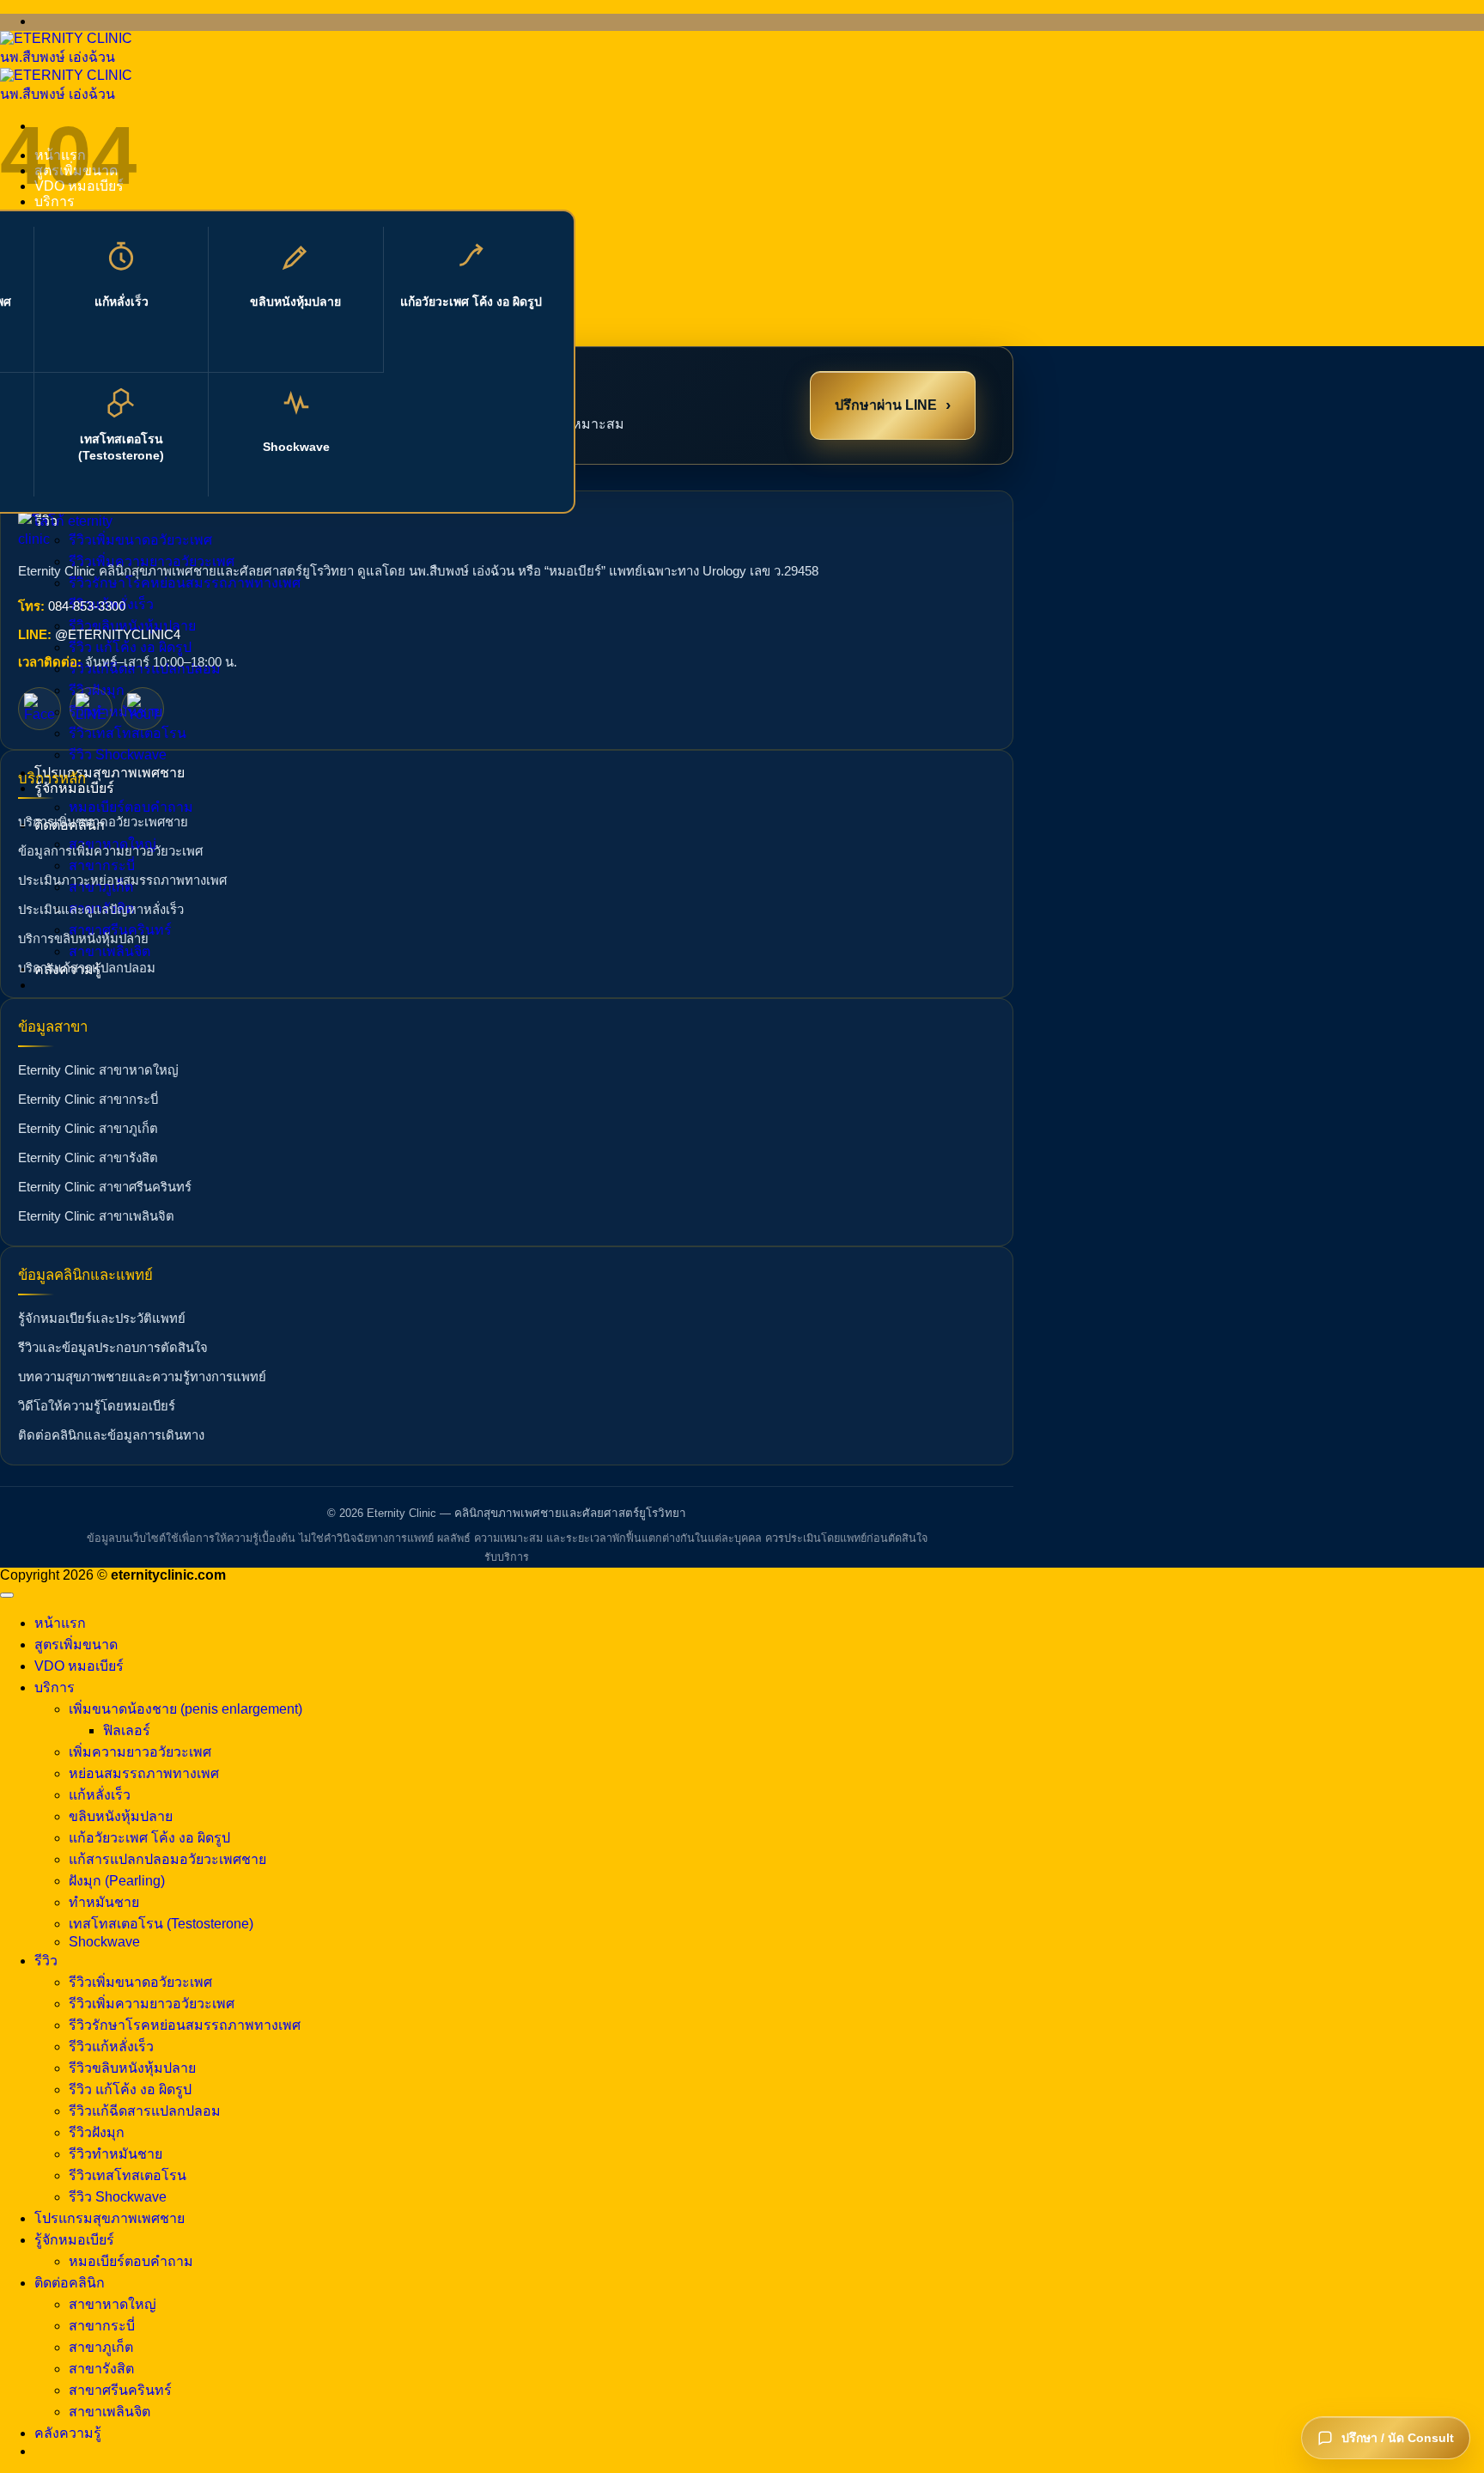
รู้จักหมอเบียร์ (74, 2240)
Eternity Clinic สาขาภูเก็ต (88, 1129)
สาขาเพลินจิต (109, 951)
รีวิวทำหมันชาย (116, 712)
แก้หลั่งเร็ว (122, 302)
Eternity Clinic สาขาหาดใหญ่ (98, 1070)
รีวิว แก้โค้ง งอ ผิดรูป (130, 647)
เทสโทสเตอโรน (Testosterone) (121, 447)
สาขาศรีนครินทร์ (120, 2390)
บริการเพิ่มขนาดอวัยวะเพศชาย (103, 822)
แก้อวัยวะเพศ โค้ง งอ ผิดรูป (471, 302)
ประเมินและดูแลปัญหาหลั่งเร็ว (101, 910)
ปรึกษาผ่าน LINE (893, 404)
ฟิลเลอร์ (127, 1730)
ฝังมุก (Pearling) (117, 1881)
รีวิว (46, 1961)
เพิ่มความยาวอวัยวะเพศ (140, 1752)
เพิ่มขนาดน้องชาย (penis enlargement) (185, 1709)
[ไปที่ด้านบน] (7, 1595)
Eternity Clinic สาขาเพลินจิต (96, 1216)
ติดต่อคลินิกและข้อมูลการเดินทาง (111, 1435)
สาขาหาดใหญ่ (113, 2304)
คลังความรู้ (68, 2433)
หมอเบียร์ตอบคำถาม (131, 807)
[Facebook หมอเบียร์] (40, 709)
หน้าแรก (60, 1623)
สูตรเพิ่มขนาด (76, 1645)
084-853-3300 (87, 606)
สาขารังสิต (101, 2369)
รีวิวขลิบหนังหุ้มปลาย (132, 2068)
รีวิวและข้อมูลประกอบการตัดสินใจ (113, 1348)
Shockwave (296, 447)
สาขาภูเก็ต (101, 2347)
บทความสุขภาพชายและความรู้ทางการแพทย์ (142, 1377)
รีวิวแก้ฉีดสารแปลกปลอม (145, 2111)
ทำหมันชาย (104, 1902)
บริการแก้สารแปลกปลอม (87, 968)
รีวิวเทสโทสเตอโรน (128, 733)
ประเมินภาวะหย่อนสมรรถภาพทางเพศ (122, 880)
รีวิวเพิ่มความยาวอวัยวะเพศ (152, 2004)
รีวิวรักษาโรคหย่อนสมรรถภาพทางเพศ (185, 583)
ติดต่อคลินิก (70, 2283)
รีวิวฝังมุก (97, 2132)
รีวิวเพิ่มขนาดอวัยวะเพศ (140, 1982)
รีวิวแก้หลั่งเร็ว (111, 2047)
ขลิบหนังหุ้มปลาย (295, 302)
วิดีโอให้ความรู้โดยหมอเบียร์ (97, 1406)
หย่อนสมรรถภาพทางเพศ (144, 1773)
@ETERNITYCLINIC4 (118, 635)
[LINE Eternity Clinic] (91, 709)
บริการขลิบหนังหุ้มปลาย (83, 939)
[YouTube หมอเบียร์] (143, 709)
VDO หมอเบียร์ (79, 1666)
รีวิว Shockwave (118, 755)
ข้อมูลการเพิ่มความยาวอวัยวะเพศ (110, 851)
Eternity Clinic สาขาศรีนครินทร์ (105, 1187)
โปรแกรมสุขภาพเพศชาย (109, 773)
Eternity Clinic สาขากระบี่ (88, 1099)
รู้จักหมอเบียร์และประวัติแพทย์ (102, 1319)
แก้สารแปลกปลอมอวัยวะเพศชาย (167, 1859)
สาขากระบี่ (102, 865)
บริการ (55, 1687)
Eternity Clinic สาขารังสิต (88, 1158)
